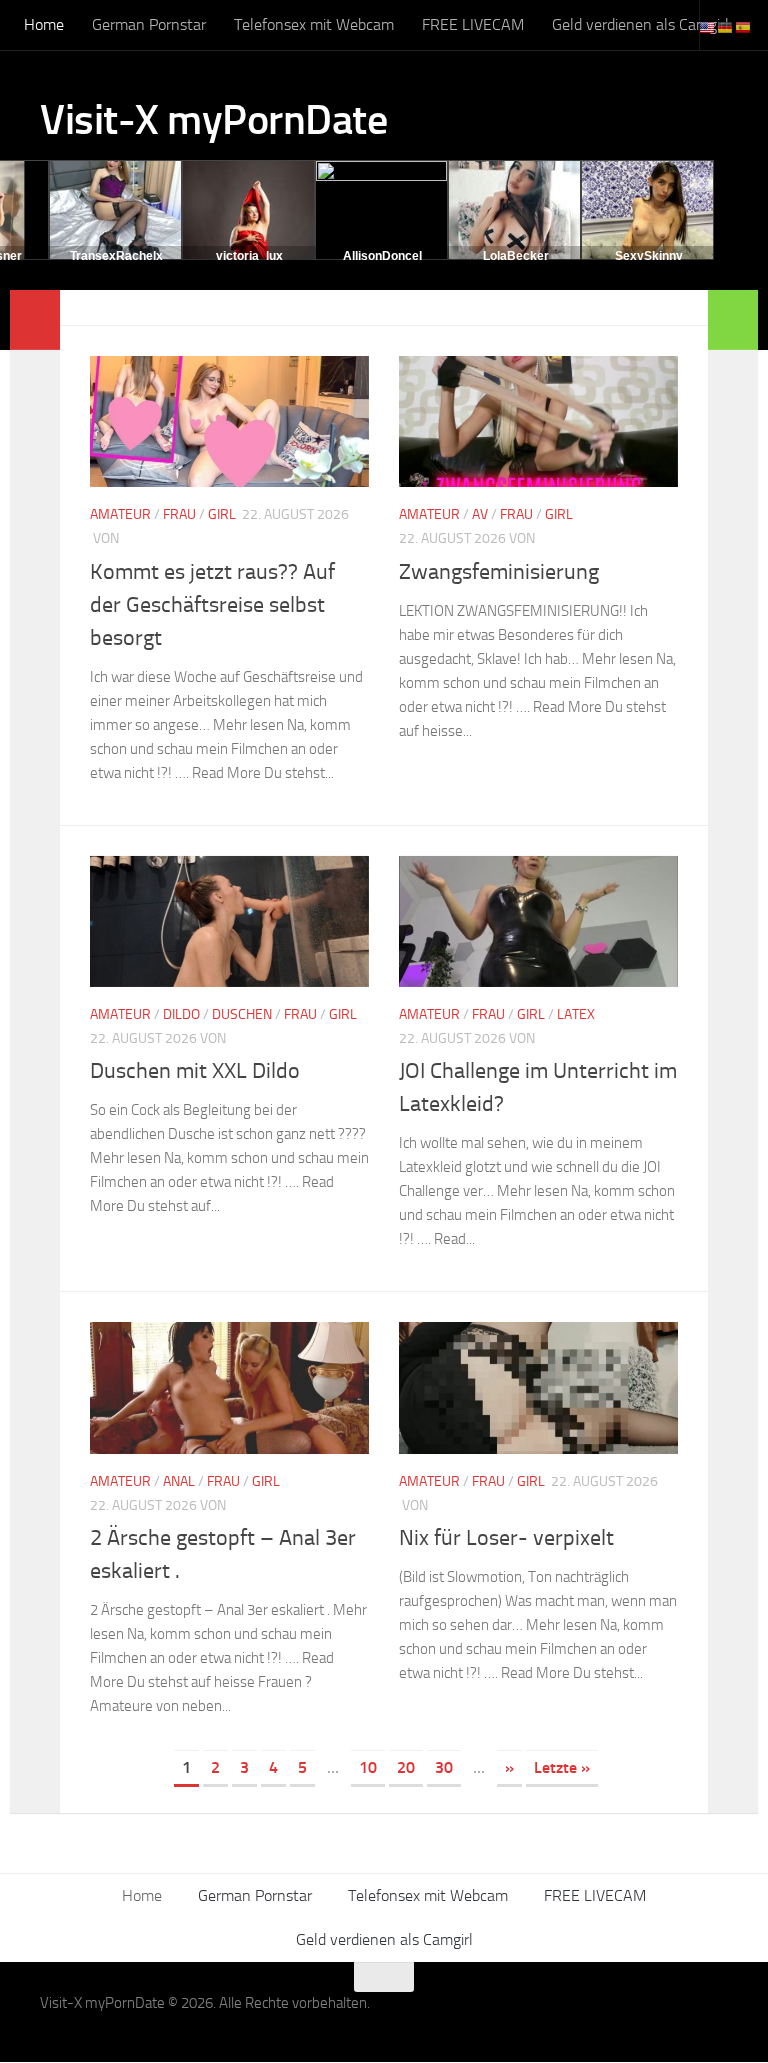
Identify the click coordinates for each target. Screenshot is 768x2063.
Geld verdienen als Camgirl (640, 24)
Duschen (242, 1014)
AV (480, 514)
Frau (179, 514)
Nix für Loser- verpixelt (506, 1538)
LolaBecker (516, 256)
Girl (222, 514)
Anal (179, 1481)
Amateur (120, 514)
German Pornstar (149, 24)
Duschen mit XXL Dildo (195, 1071)
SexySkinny (649, 256)
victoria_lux (249, 256)
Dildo (181, 1014)
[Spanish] (744, 26)
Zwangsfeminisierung (499, 572)
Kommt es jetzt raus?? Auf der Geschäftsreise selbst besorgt (212, 605)
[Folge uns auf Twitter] (714, 2016)
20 (406, 1767)
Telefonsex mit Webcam (314, 24)
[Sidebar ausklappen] (35, 320)
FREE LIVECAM (473, 24)
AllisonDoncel (382, 256)
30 (444, 1767)
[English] (708, 26)
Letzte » (562, 1767)
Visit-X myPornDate (213, 120)
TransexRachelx (116, 256)
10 (368, 1767)
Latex (576, 1014)
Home (44, 24)
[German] (726, 26)
